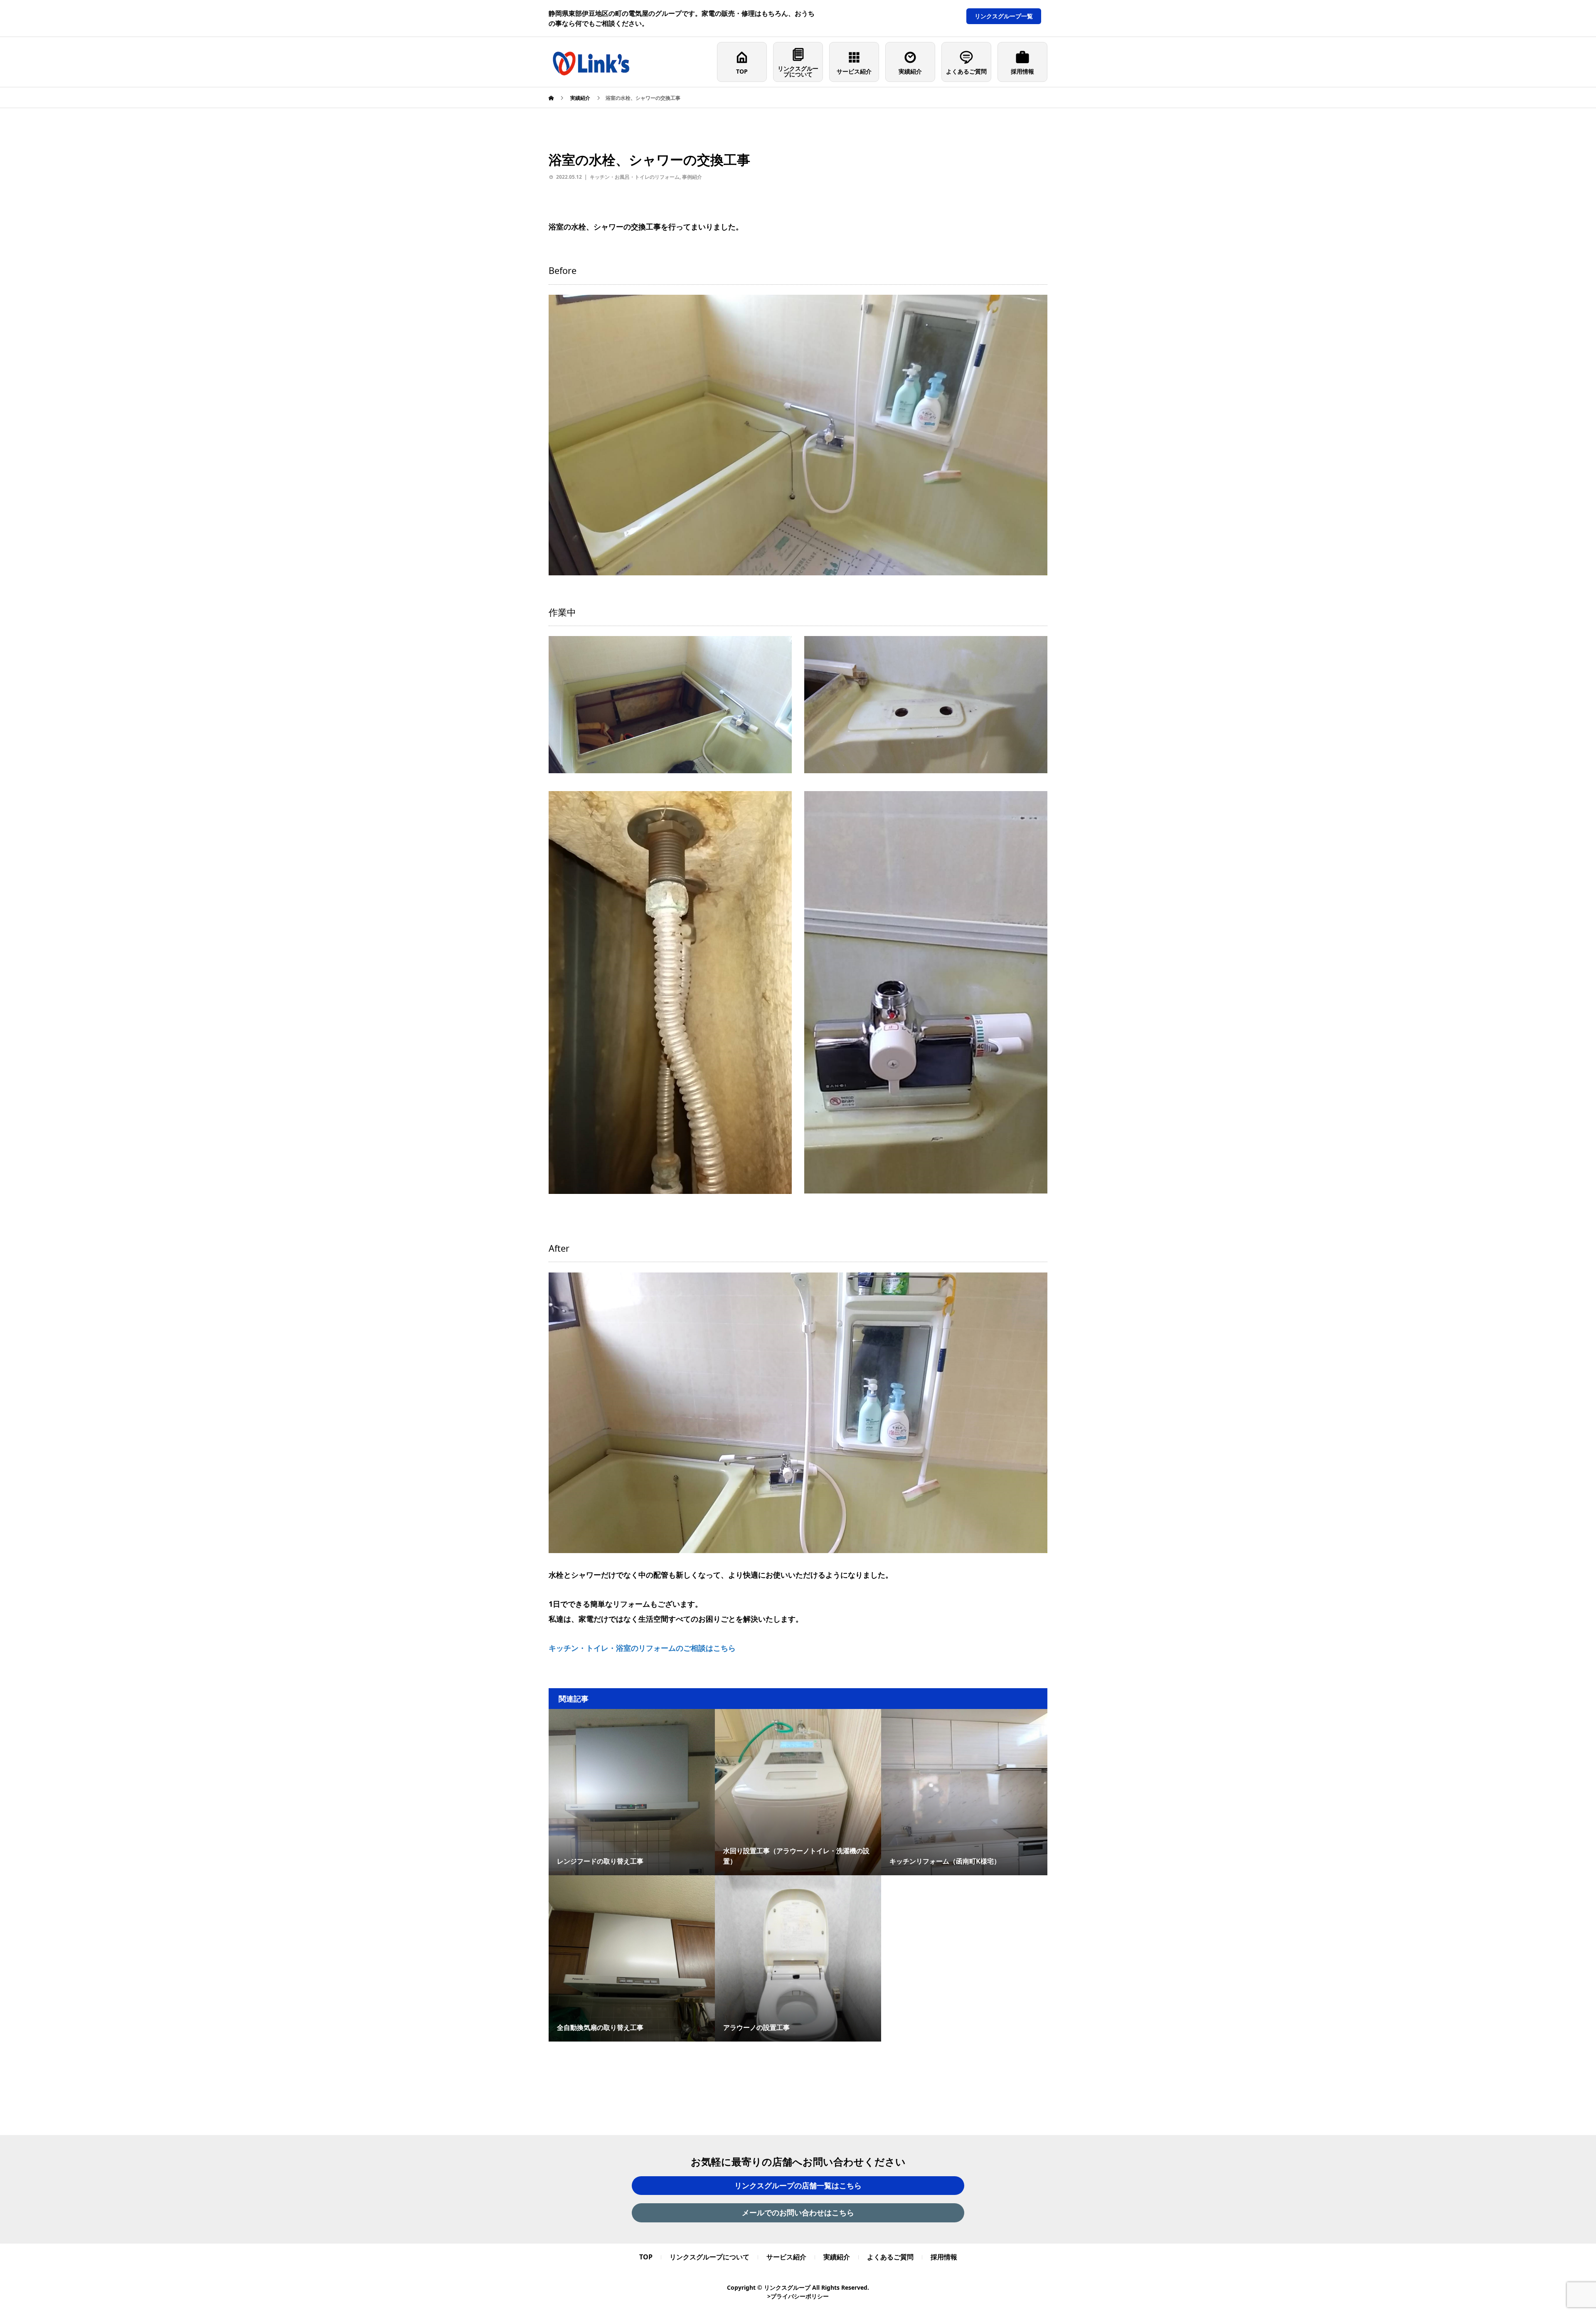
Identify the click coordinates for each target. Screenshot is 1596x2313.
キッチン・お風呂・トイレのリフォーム (635, 177)
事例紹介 (692, 177)
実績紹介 (910, 71)
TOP (742, 71)
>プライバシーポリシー (798, 2296)
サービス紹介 (854, 71)
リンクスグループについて (798, 71)
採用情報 (1022, 71)
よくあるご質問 (966, 71)
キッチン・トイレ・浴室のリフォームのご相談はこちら (642, 1648)
